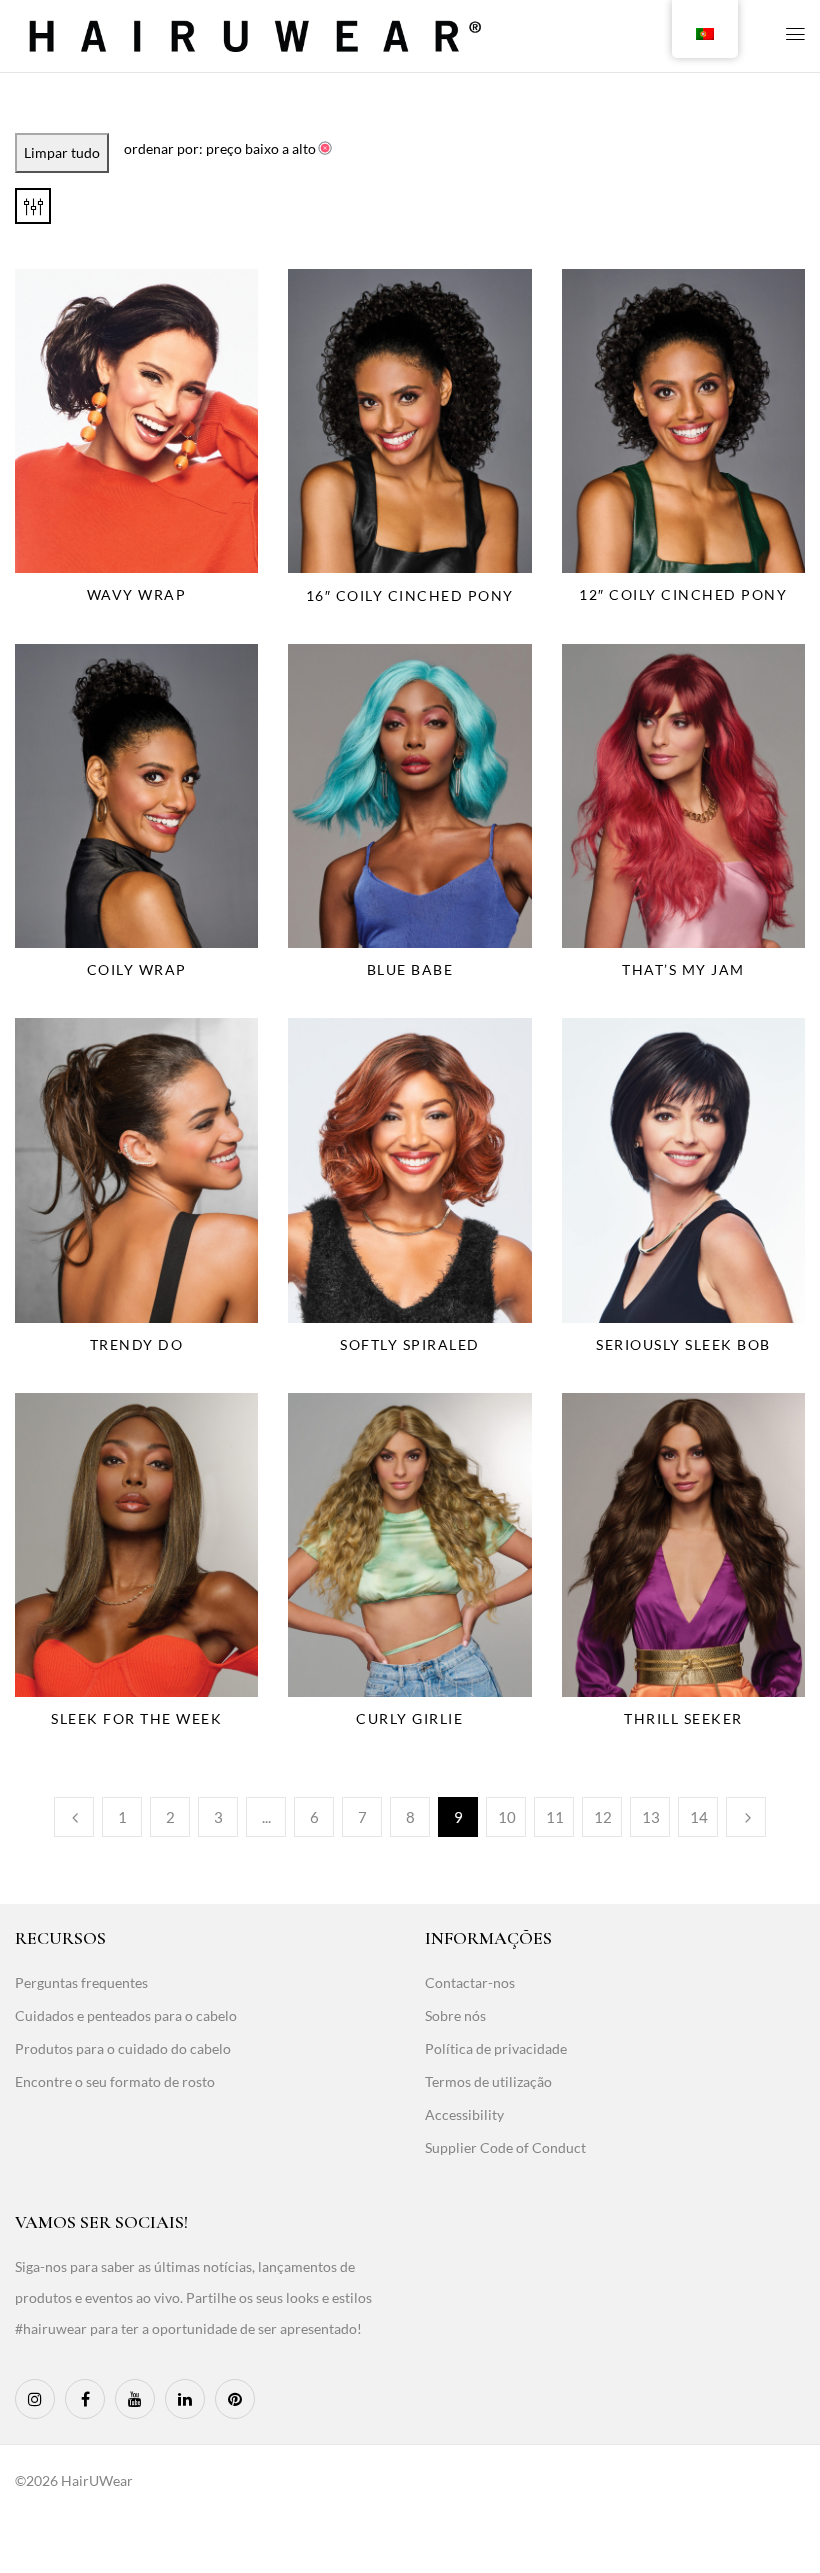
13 (651, 1817)
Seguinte (746, 1817)
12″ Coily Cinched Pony (683, 594)
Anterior (74, 1817)
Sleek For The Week (136, 1718)
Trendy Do (137, 1344)
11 (555, 1817)
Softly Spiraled (410, 1344)
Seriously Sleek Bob (683, 1344)
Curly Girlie (409, 1718)
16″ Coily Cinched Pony (410, 595)
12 (603, 1817)
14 (699, 1817)
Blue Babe (410, 969)
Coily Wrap (137, 969)
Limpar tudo (62, 152)
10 (507, 1817)
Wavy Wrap (137, 594)
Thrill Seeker (683, 1718)
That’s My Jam (683, 969)
